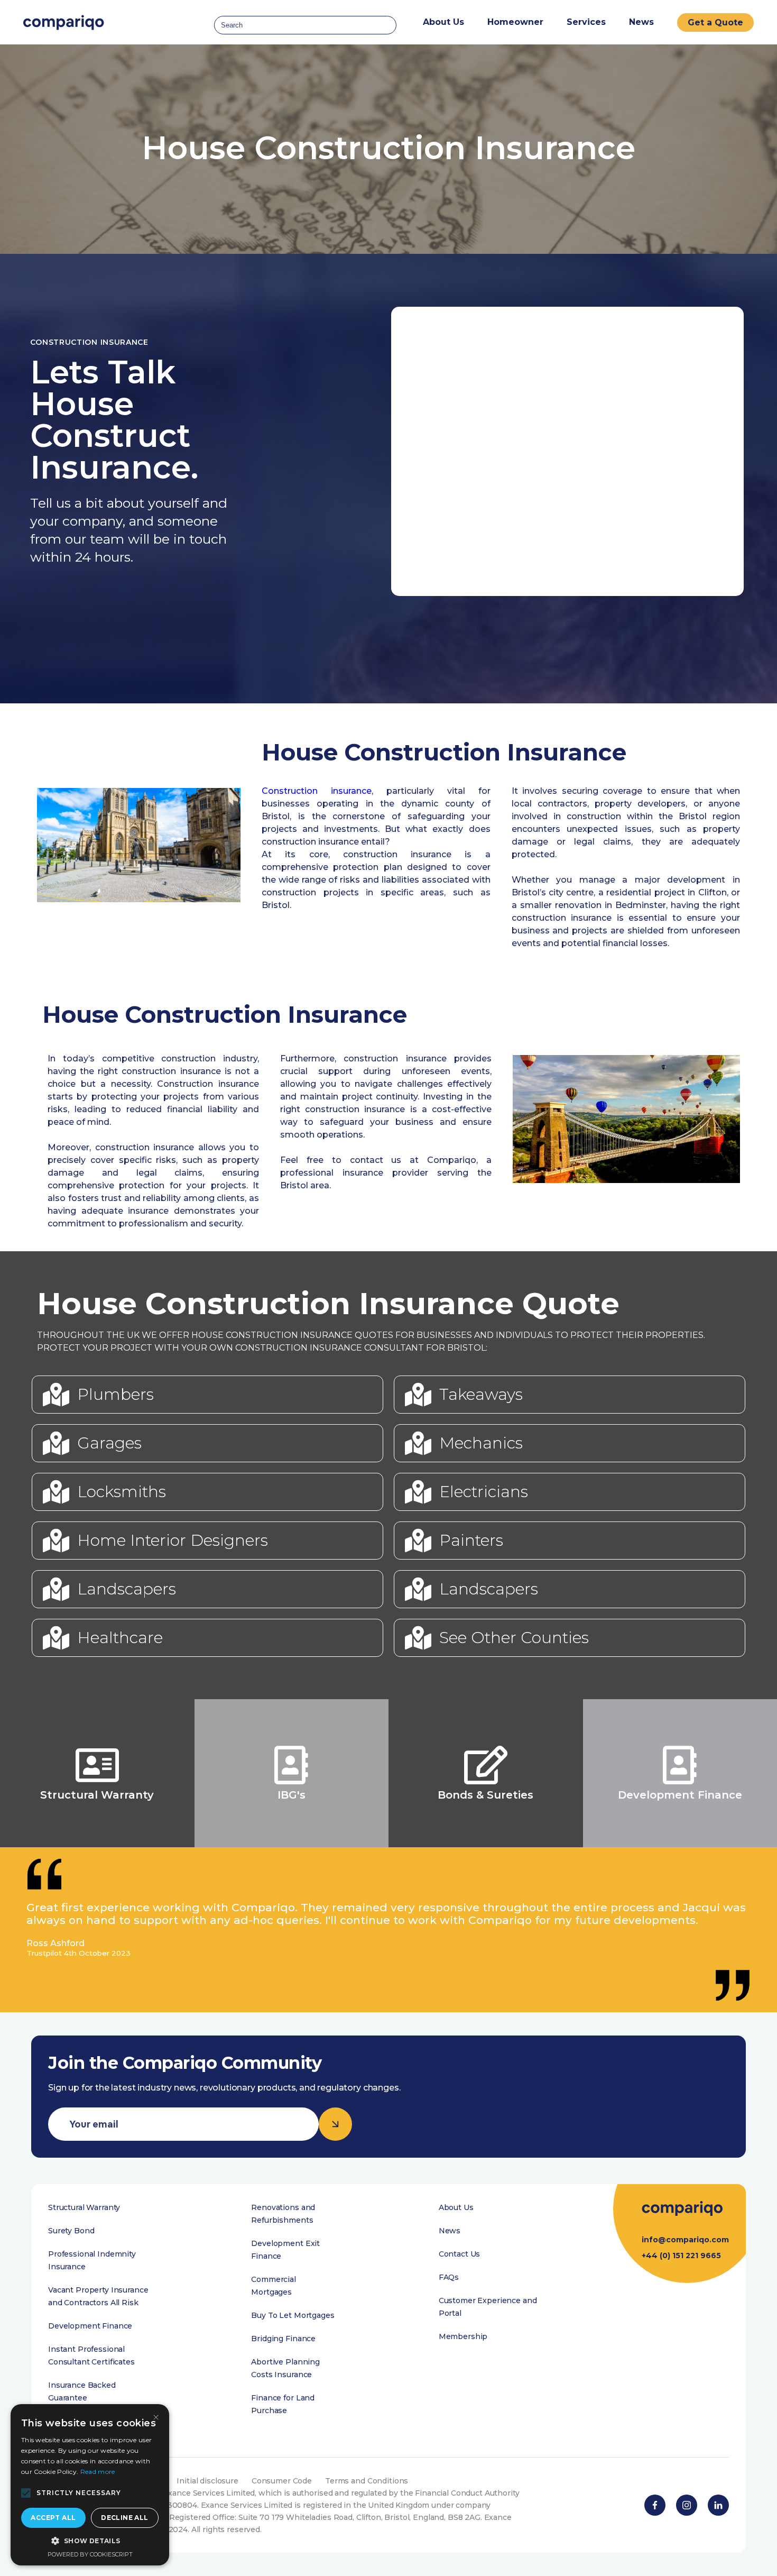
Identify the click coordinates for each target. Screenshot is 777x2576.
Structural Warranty (84, 2207)
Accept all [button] (53, 2518)
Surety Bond (71, 2231)
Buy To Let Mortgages (293, 2315)
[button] (26, 2493)
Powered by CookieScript (90, 2554)
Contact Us (460, 2254)
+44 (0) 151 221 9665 (681, 2256)
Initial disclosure (207, 2481)
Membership (463, 2336)
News (641, 22)
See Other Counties (514, 1638)
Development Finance (90, 2326)
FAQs (449, 2277)
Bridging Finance (283, 2339)
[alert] (90, 2485)
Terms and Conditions (367, 2481)
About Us (456, 2207)
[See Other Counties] (418, 1638)
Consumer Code (282, 2481)
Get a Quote (715, 22)
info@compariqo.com (685, 2240)
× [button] (156, 2418)
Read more (98, 2472)
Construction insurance (317, 791)
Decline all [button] (124, 2518)
